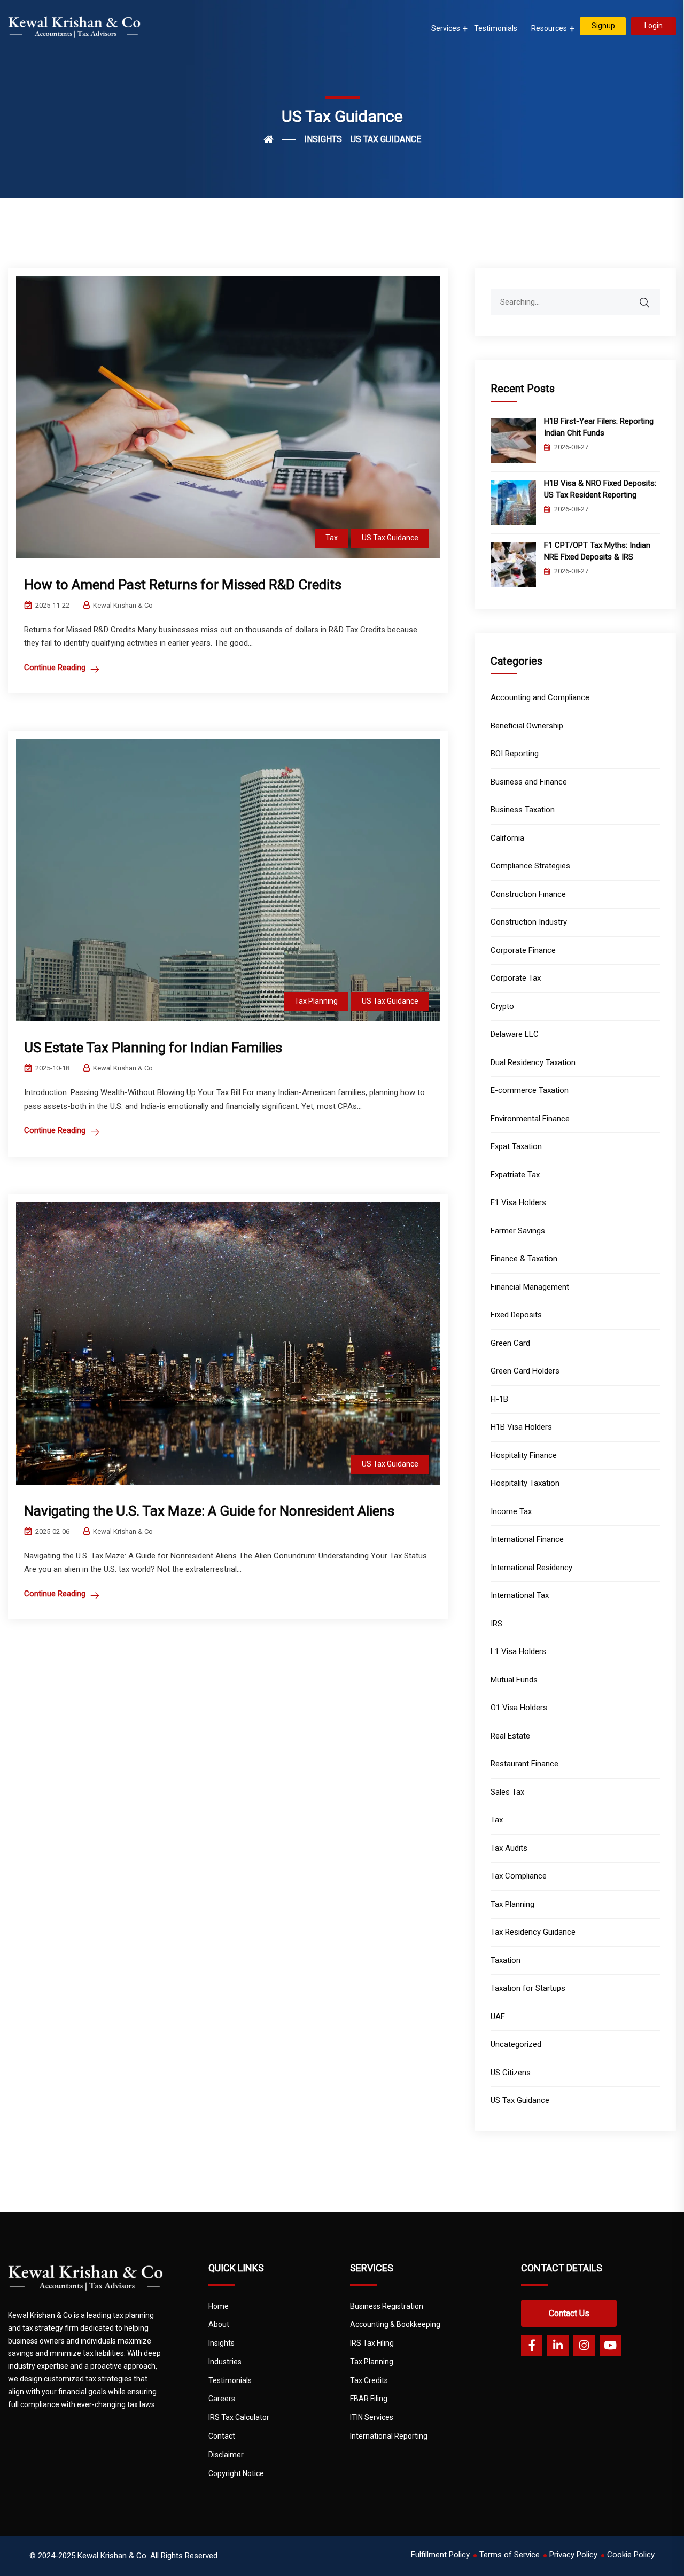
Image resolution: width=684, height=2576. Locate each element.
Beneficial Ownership (527, 726)
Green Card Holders (525, 1371)
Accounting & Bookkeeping (395, 2324)
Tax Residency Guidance (533, 1932)
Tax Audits (509, 1848)
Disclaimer (226, 2455)
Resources (549, 28)
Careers (222, 2399)
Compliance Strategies (530, 866)
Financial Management (530, 1287)
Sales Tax (507, 1792)
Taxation (506, 1960)
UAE (498, 2016)
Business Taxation (523, 810)
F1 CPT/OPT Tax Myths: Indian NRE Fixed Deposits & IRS (597, 551)
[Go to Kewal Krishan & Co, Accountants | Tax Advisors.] (279, 139)
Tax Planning (316, 1001)
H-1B (499, 1399)
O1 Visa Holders (519, 1708)
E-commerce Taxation (530, 1090)
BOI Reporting (515, 754)
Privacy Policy (573, 2555)
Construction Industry (529, 922)
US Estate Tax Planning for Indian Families (153, 1048)
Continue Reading (55, 668)
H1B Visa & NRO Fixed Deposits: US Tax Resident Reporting (600, 489)
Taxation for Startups (528, 1988)
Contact (222, 2436)
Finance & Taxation (524, 1259)
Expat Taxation (516, 1146)
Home (219, 2306)
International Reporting (389, 2436)
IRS (496, 1624)
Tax (332, 538)
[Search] (651, 297)
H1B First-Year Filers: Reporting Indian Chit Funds (599, 427)
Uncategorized (516, 2044)
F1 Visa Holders (518, 1202)
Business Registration (387, 2306)
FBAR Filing (369, 2399)
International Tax (520, 1595)
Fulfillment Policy (440, 2555)
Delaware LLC (515, 1034)
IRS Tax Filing (372, 2343)
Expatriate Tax (515, 1175)
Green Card (510, 1343)
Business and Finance (529, 782)
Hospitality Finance (524, 1455)
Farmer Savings (518, 1231)
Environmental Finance (530, 1119)
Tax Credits (369, 2380)
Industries (225, 2362)
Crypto (502, 1006)
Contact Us (569, 2313)
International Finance (527, 1539)
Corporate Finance (523, 950)
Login (654, 26)
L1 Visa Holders (518, 1651)
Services (446, 28)
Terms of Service (510, 2555)
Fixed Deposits (516, 1315)
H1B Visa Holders (521, 1427)
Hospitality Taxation (525, 1483)
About (219, 2324)
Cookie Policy (631, 2555)
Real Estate (510, 1736)
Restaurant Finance (524, 1764)
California (507, 838)
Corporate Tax (516, 978)
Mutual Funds (514, 1680)
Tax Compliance (519, 1876)
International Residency (531, 1568)
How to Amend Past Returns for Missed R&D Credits (183, 585)
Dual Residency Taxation (533, 1062)
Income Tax (511, 1511)
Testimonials (496, 28)
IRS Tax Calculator (239, 2417)
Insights (221, 2343)
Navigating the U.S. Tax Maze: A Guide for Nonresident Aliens (209, 1511)
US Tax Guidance (390, 538)
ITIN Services (372, 2417)
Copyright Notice (236, 2473)
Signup (603, 26)
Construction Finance (528, 894)
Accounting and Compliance (540, 697)
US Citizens (511, 2073)
